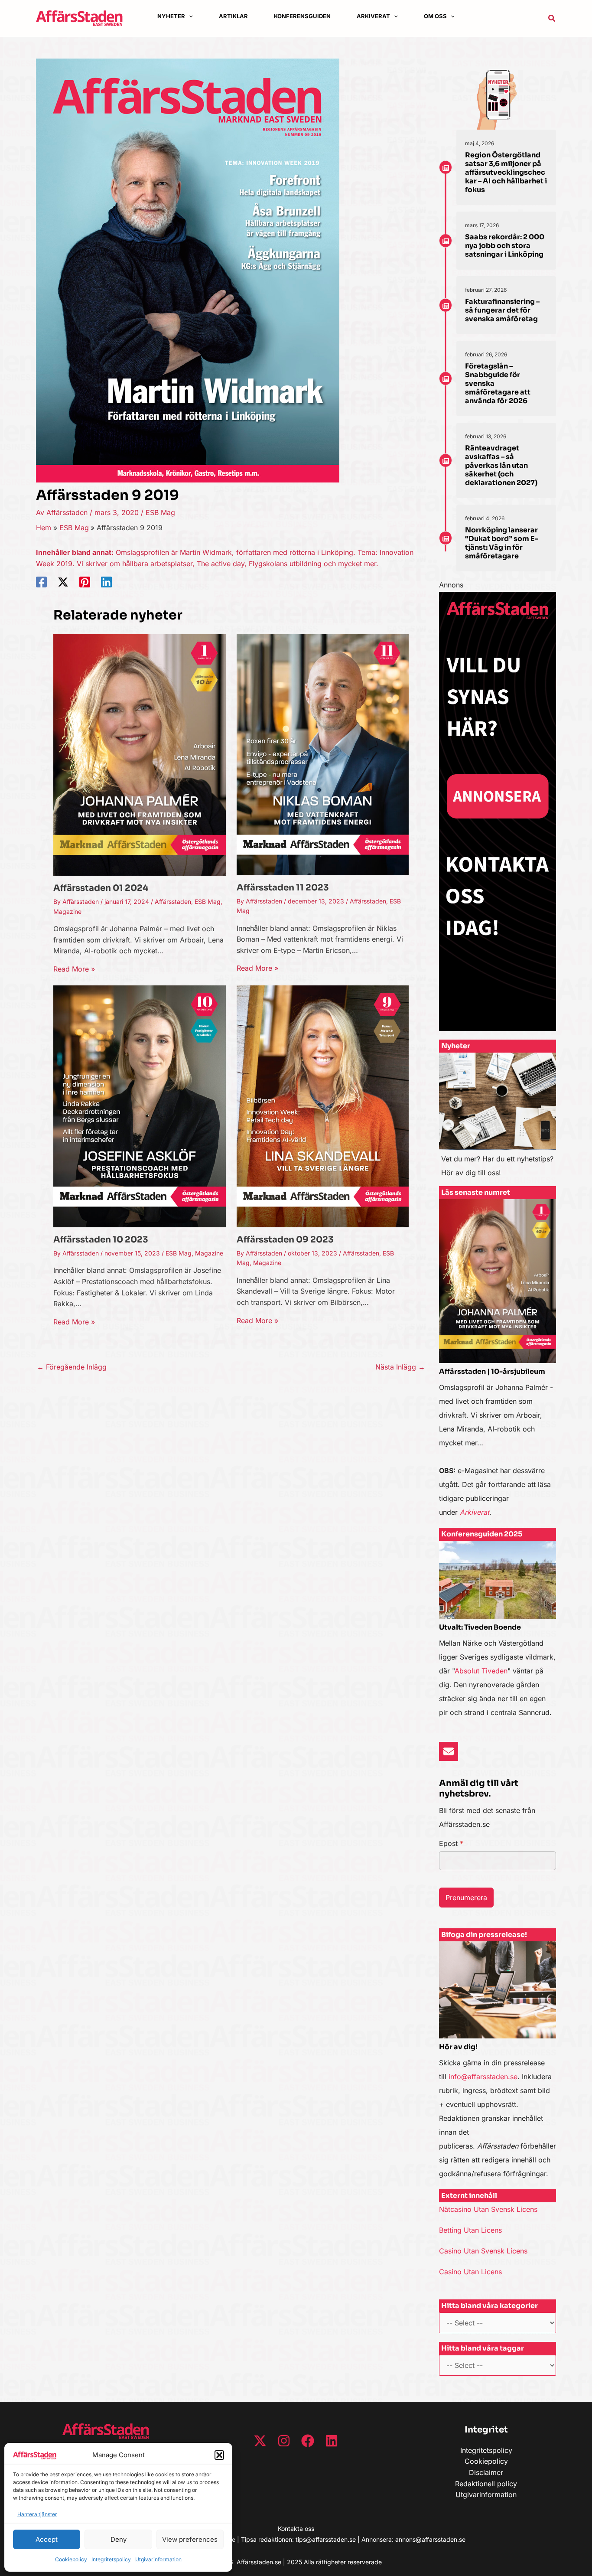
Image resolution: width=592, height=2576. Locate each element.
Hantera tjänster (37, 2514)
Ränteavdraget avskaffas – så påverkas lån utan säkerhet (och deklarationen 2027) (501, 465)
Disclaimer (486, 2472)
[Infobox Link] (498, 1119)
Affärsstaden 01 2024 (101, 888)
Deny (119, 2539)
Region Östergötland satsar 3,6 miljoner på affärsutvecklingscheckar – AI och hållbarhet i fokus (506, 172)
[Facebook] (41, 582)
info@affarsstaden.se (483, 2077)
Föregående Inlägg (72, 1367)
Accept (47, 2539)
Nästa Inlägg (400, 1367)
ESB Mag (160, 512)
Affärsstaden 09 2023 (285, 1240)
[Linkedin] (106, 582)
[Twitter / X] (63, 582)
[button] (219, 2455)
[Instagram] (284, 2441)
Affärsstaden (173, 902)
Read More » (74, 969)
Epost (451, 1843)
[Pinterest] (85, 582)
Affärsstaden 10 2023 (101, 1240)
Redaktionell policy (486, 2484)
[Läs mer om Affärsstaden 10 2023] (140, 1106)
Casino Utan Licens (470, 2272)
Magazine (67, 911)
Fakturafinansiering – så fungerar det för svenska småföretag (502, 310)
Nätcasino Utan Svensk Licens (488, 2209)
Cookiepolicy (71, 2559)
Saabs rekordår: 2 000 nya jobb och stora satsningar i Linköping (505, 246)
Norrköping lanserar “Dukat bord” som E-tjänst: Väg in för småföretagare (502, 543)
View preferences (190, 2539)
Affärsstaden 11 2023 (283, 888)
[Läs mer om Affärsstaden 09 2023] (323, 1106)
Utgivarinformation (158, 2559)
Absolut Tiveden (481, 1671)
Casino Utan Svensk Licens (483, 2251)
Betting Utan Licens (470, 2230)
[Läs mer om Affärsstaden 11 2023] (323, 754)
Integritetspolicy (111, 2559)
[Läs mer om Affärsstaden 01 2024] (140, 754)
